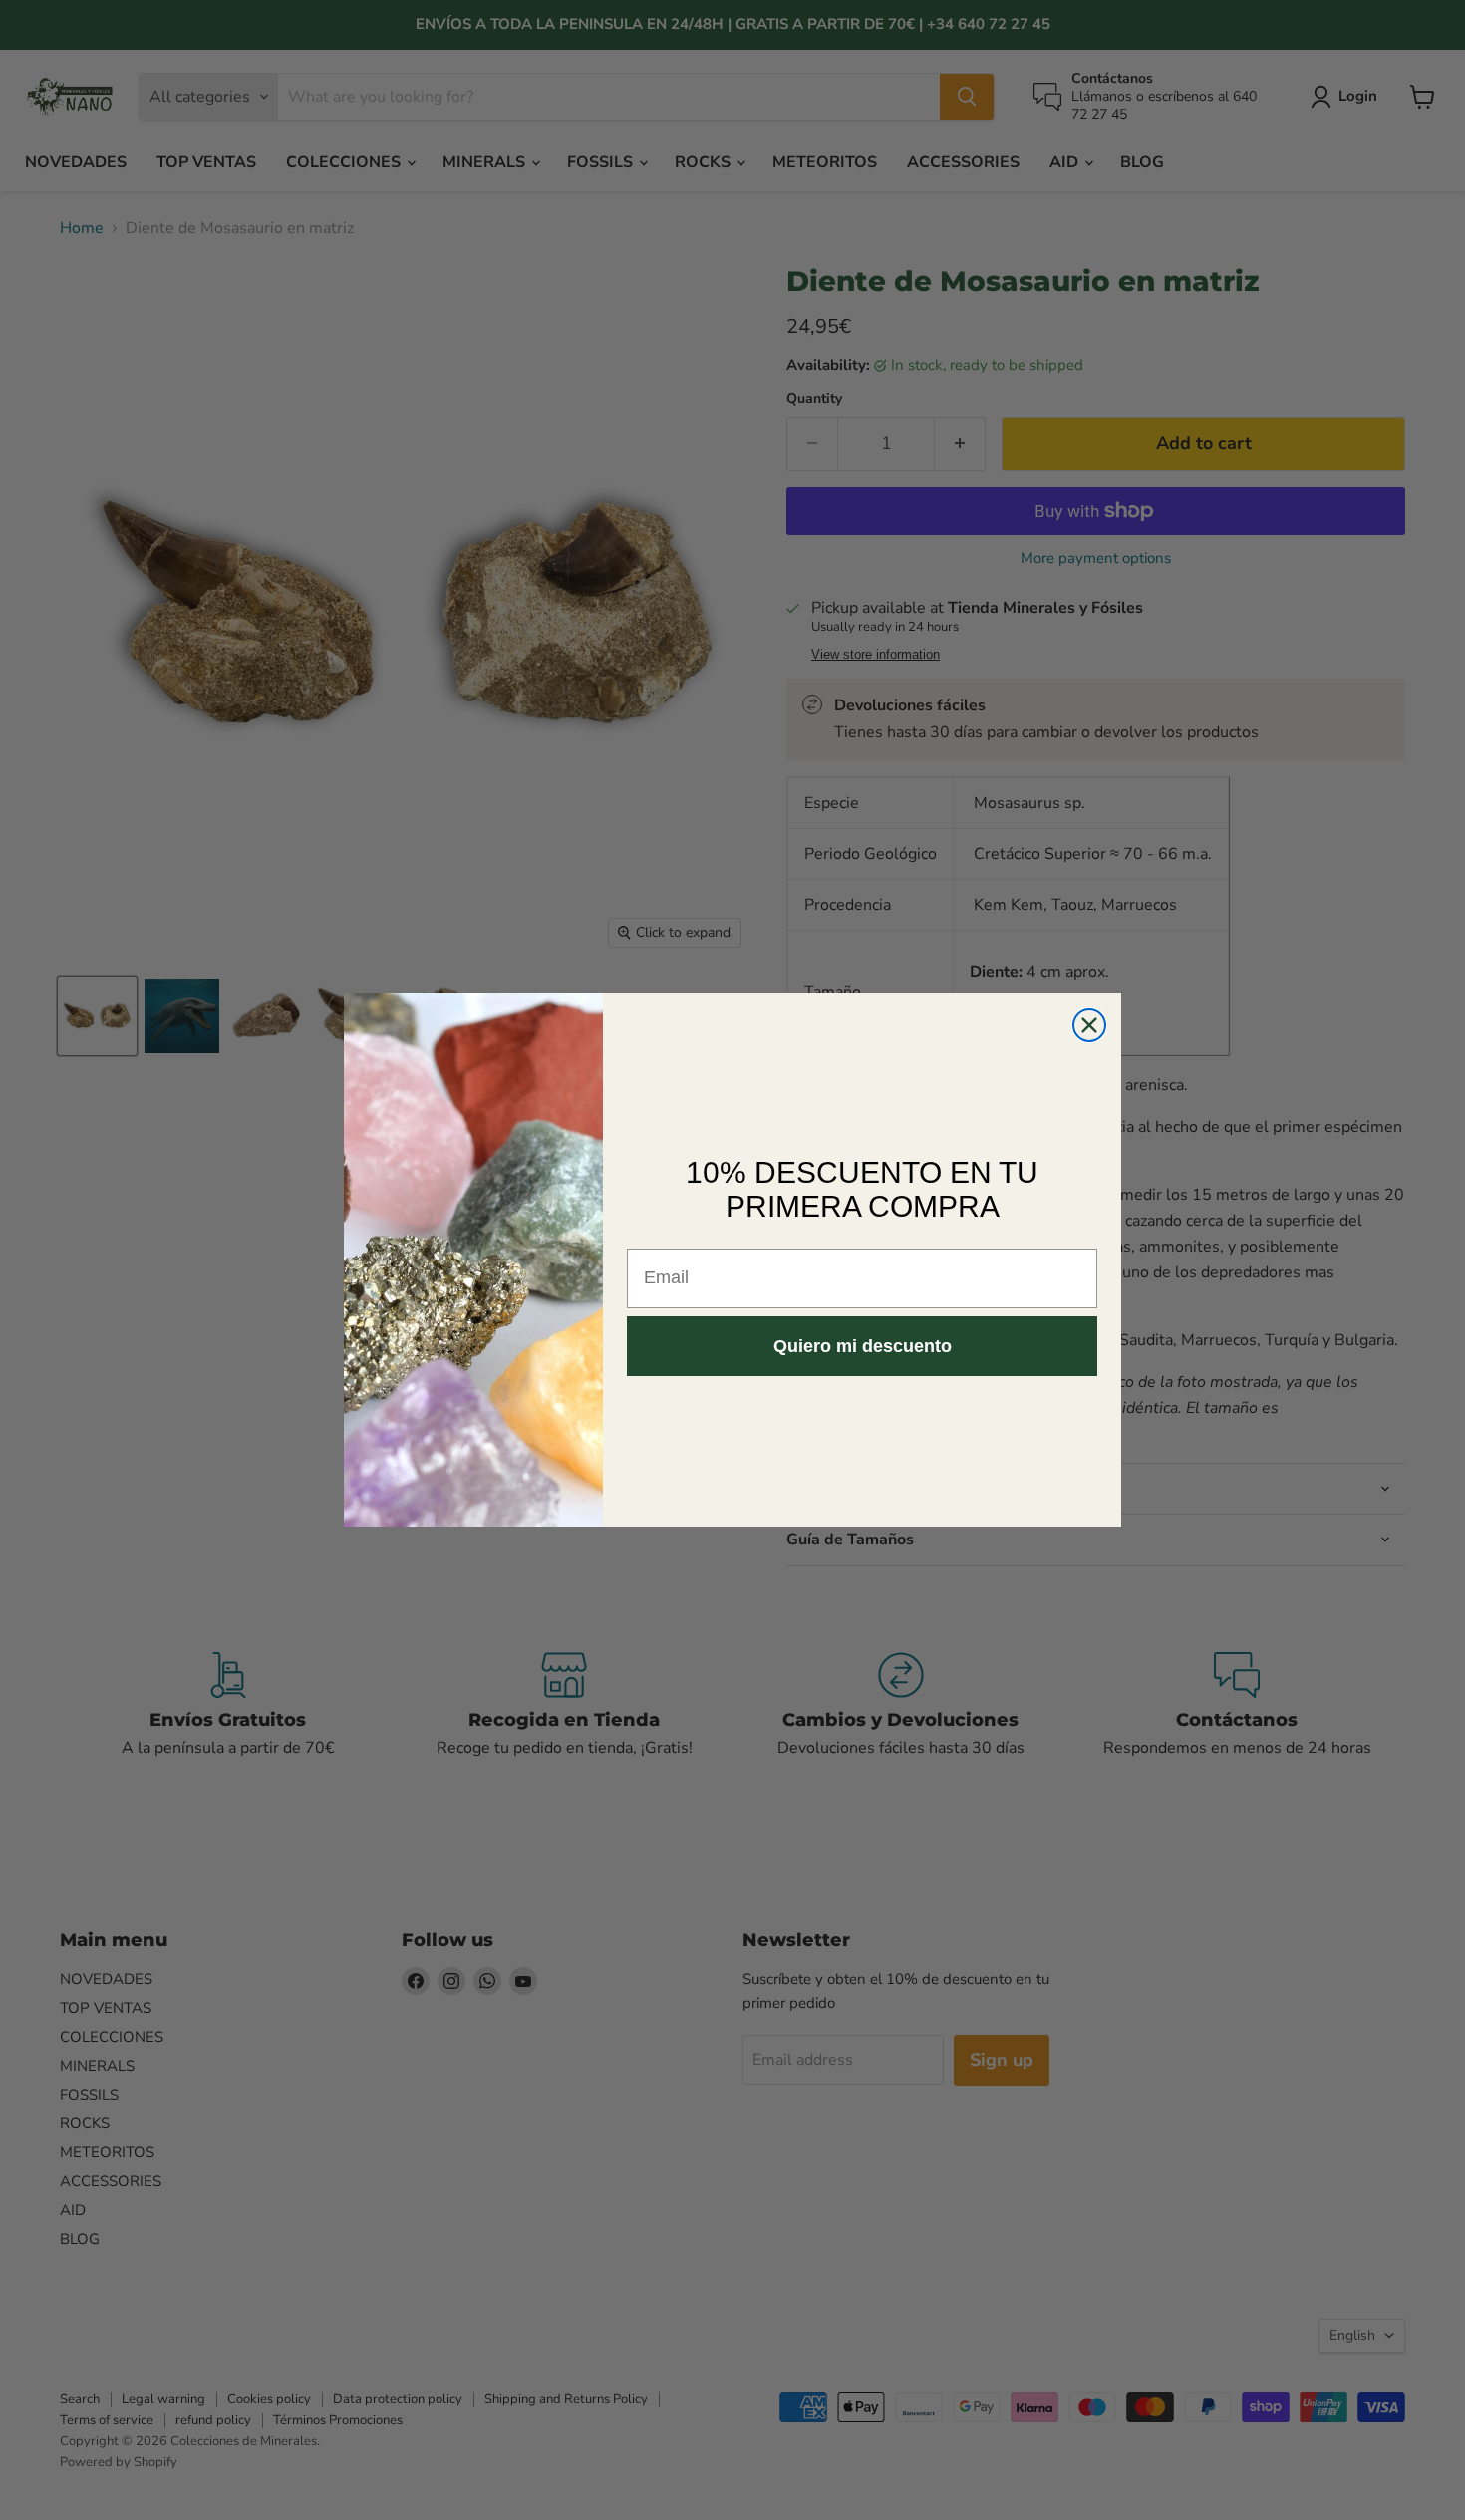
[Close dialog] (1089, 1025)
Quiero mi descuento (863, 1346)
